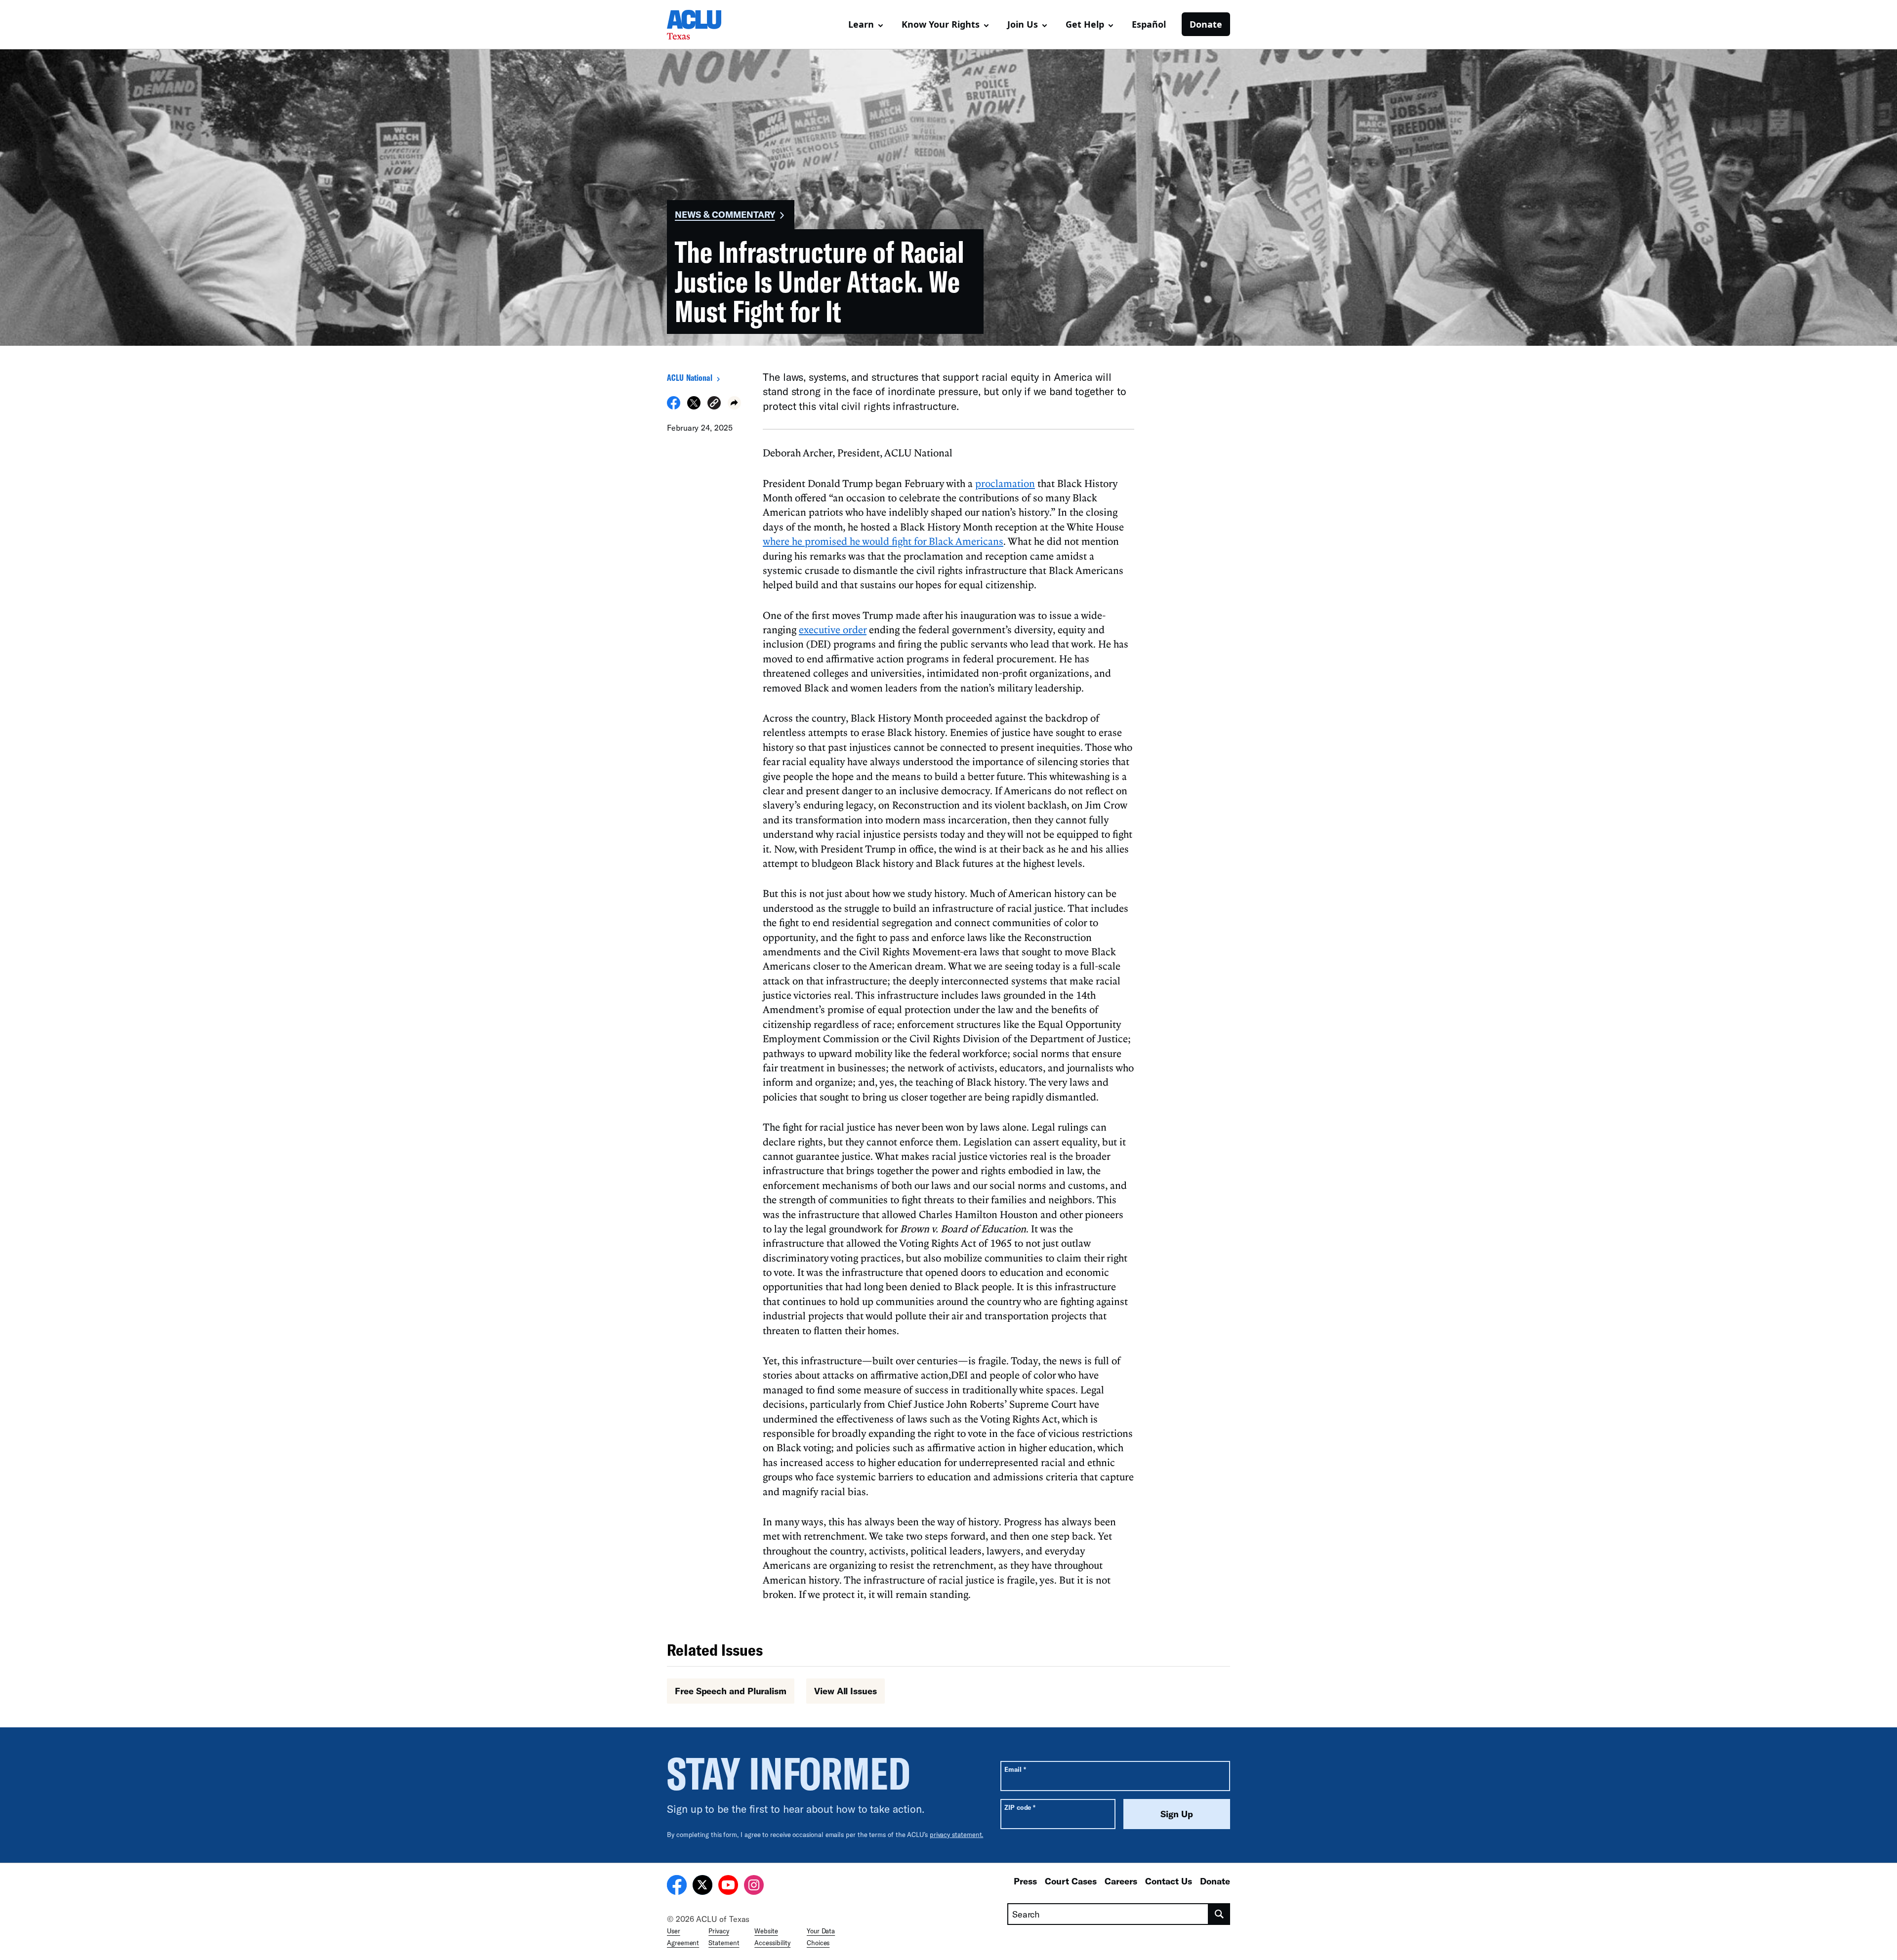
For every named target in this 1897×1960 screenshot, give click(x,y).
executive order (833, 629)
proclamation (1005, 483)
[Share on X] (694, 407)
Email (1015, 1769)
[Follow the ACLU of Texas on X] (702, 1886)
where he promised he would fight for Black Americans (883, 541)
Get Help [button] (1085, 24)
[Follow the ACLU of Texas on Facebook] (677, 1886)
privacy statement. (957, 1835)
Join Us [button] (1023, 24)
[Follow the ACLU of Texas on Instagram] (754, 1886)
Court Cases (1071, 1881)
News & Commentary (725, 214)
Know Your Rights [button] (941, 24)
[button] (714, 404)
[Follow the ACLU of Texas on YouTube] (728, 1886)
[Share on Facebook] (674, 407)
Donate (1206, 24)
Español (1149, 24)
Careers (1121, 1881)
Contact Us (1169, 1881)
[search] (1219, 1914)
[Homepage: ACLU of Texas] (701, 25)
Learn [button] (861, 24)
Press (1025, 1881)
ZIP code (1020, 1807)
